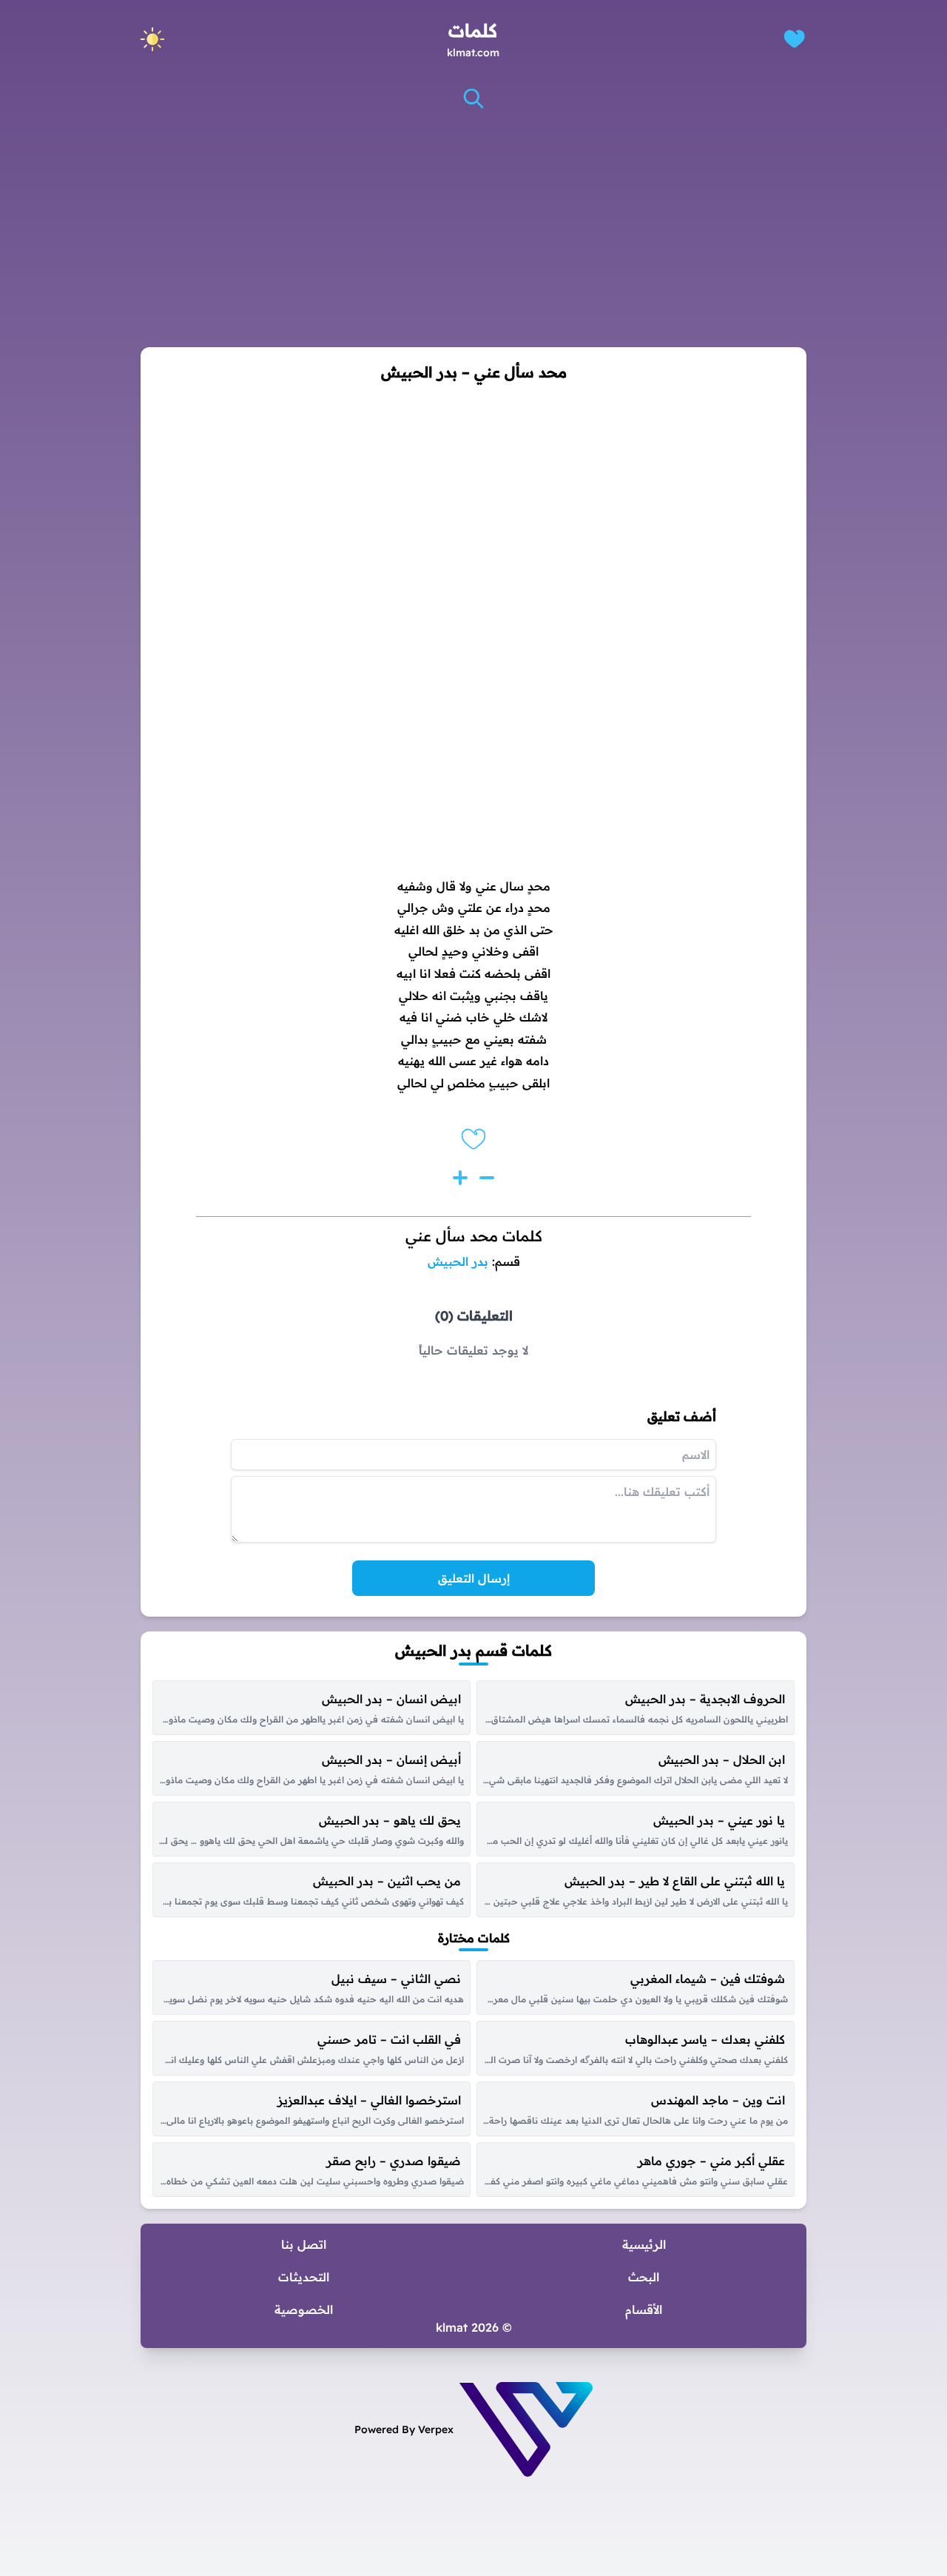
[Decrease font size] (487, 1178)
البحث (644, 2277)
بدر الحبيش (458, 1261)
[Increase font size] (460, 1178)
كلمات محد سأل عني (474, 1236)
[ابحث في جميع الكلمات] (473, 98)
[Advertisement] (473, 229)
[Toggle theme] (152, 39)
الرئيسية (644, 2244)
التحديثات (304, 2277)
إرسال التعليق (474, 1578)
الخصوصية (304, 2310)
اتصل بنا (304, 2244)
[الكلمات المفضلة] (794, 39)
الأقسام (644, 2310)
